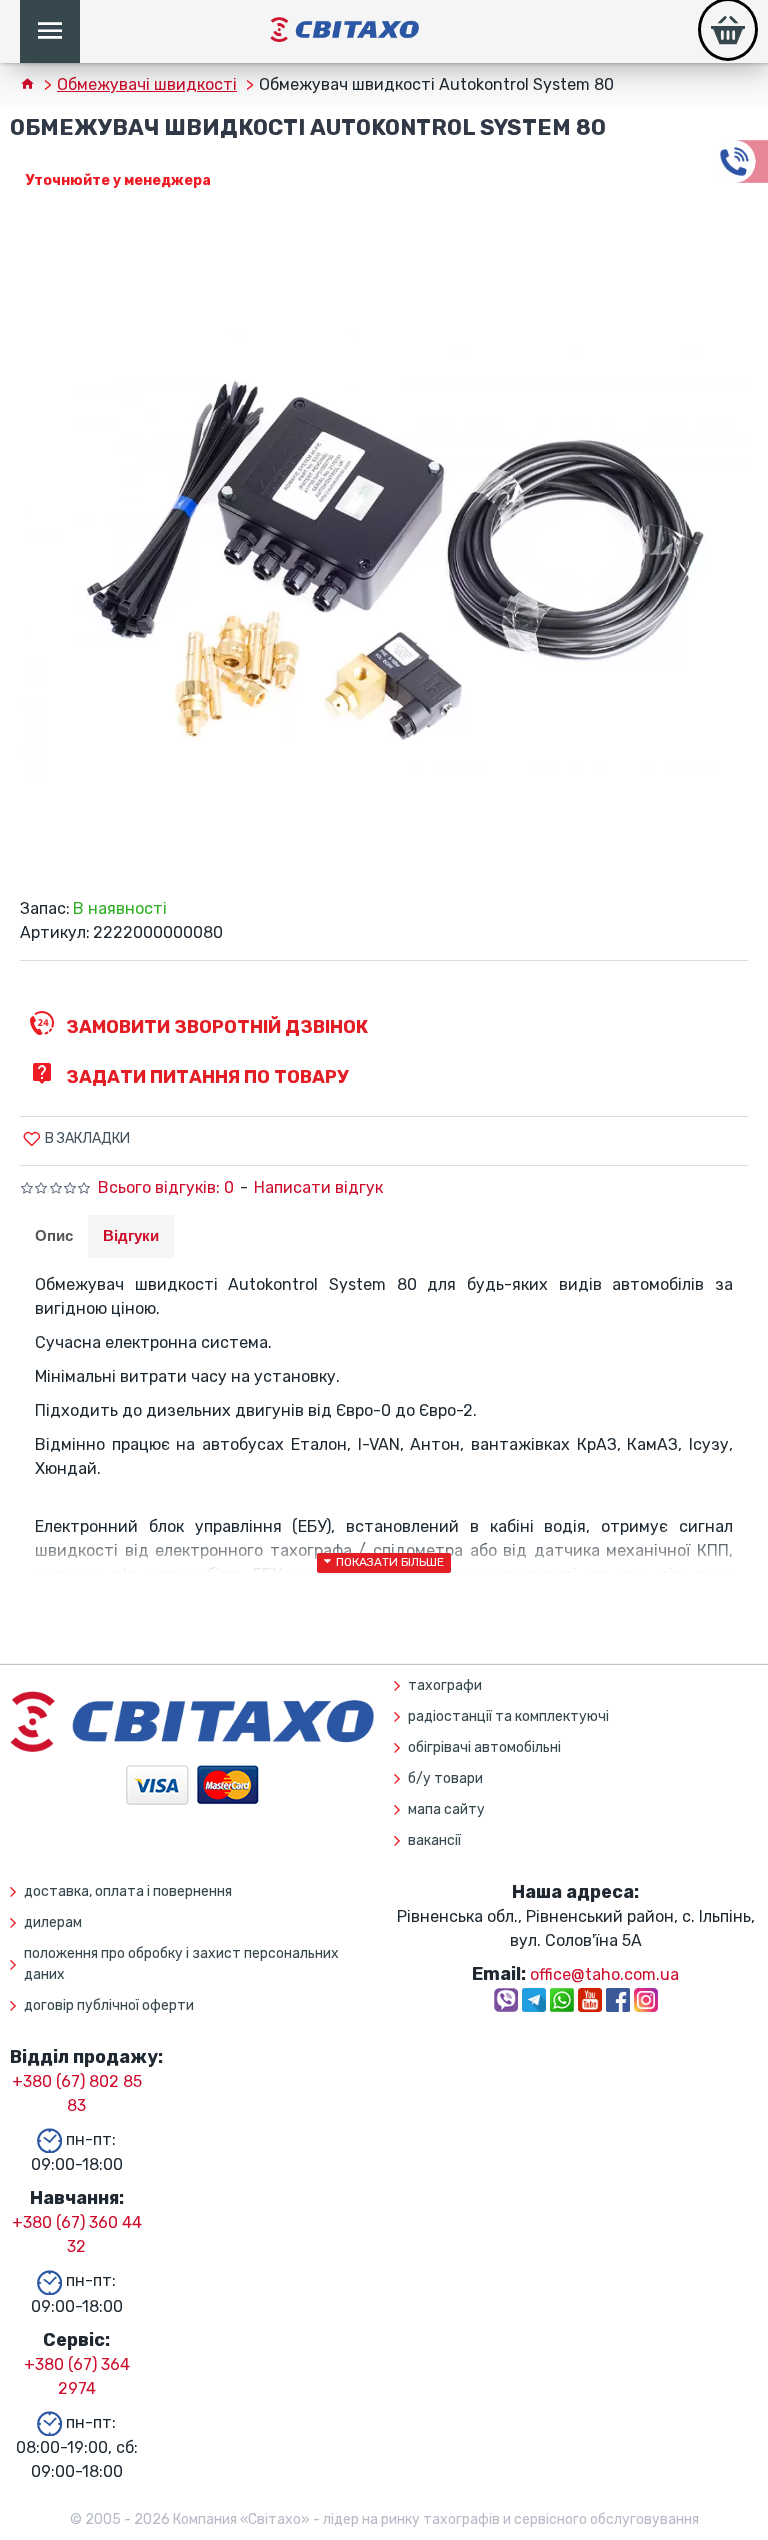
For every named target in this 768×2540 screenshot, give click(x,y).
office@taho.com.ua (604, 1974)
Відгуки (131, 1235)
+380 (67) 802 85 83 (77, 2093)
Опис (54, 1235)
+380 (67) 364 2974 (77, 2376)
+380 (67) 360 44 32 (77, 2234)
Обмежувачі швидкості (147, 84)
